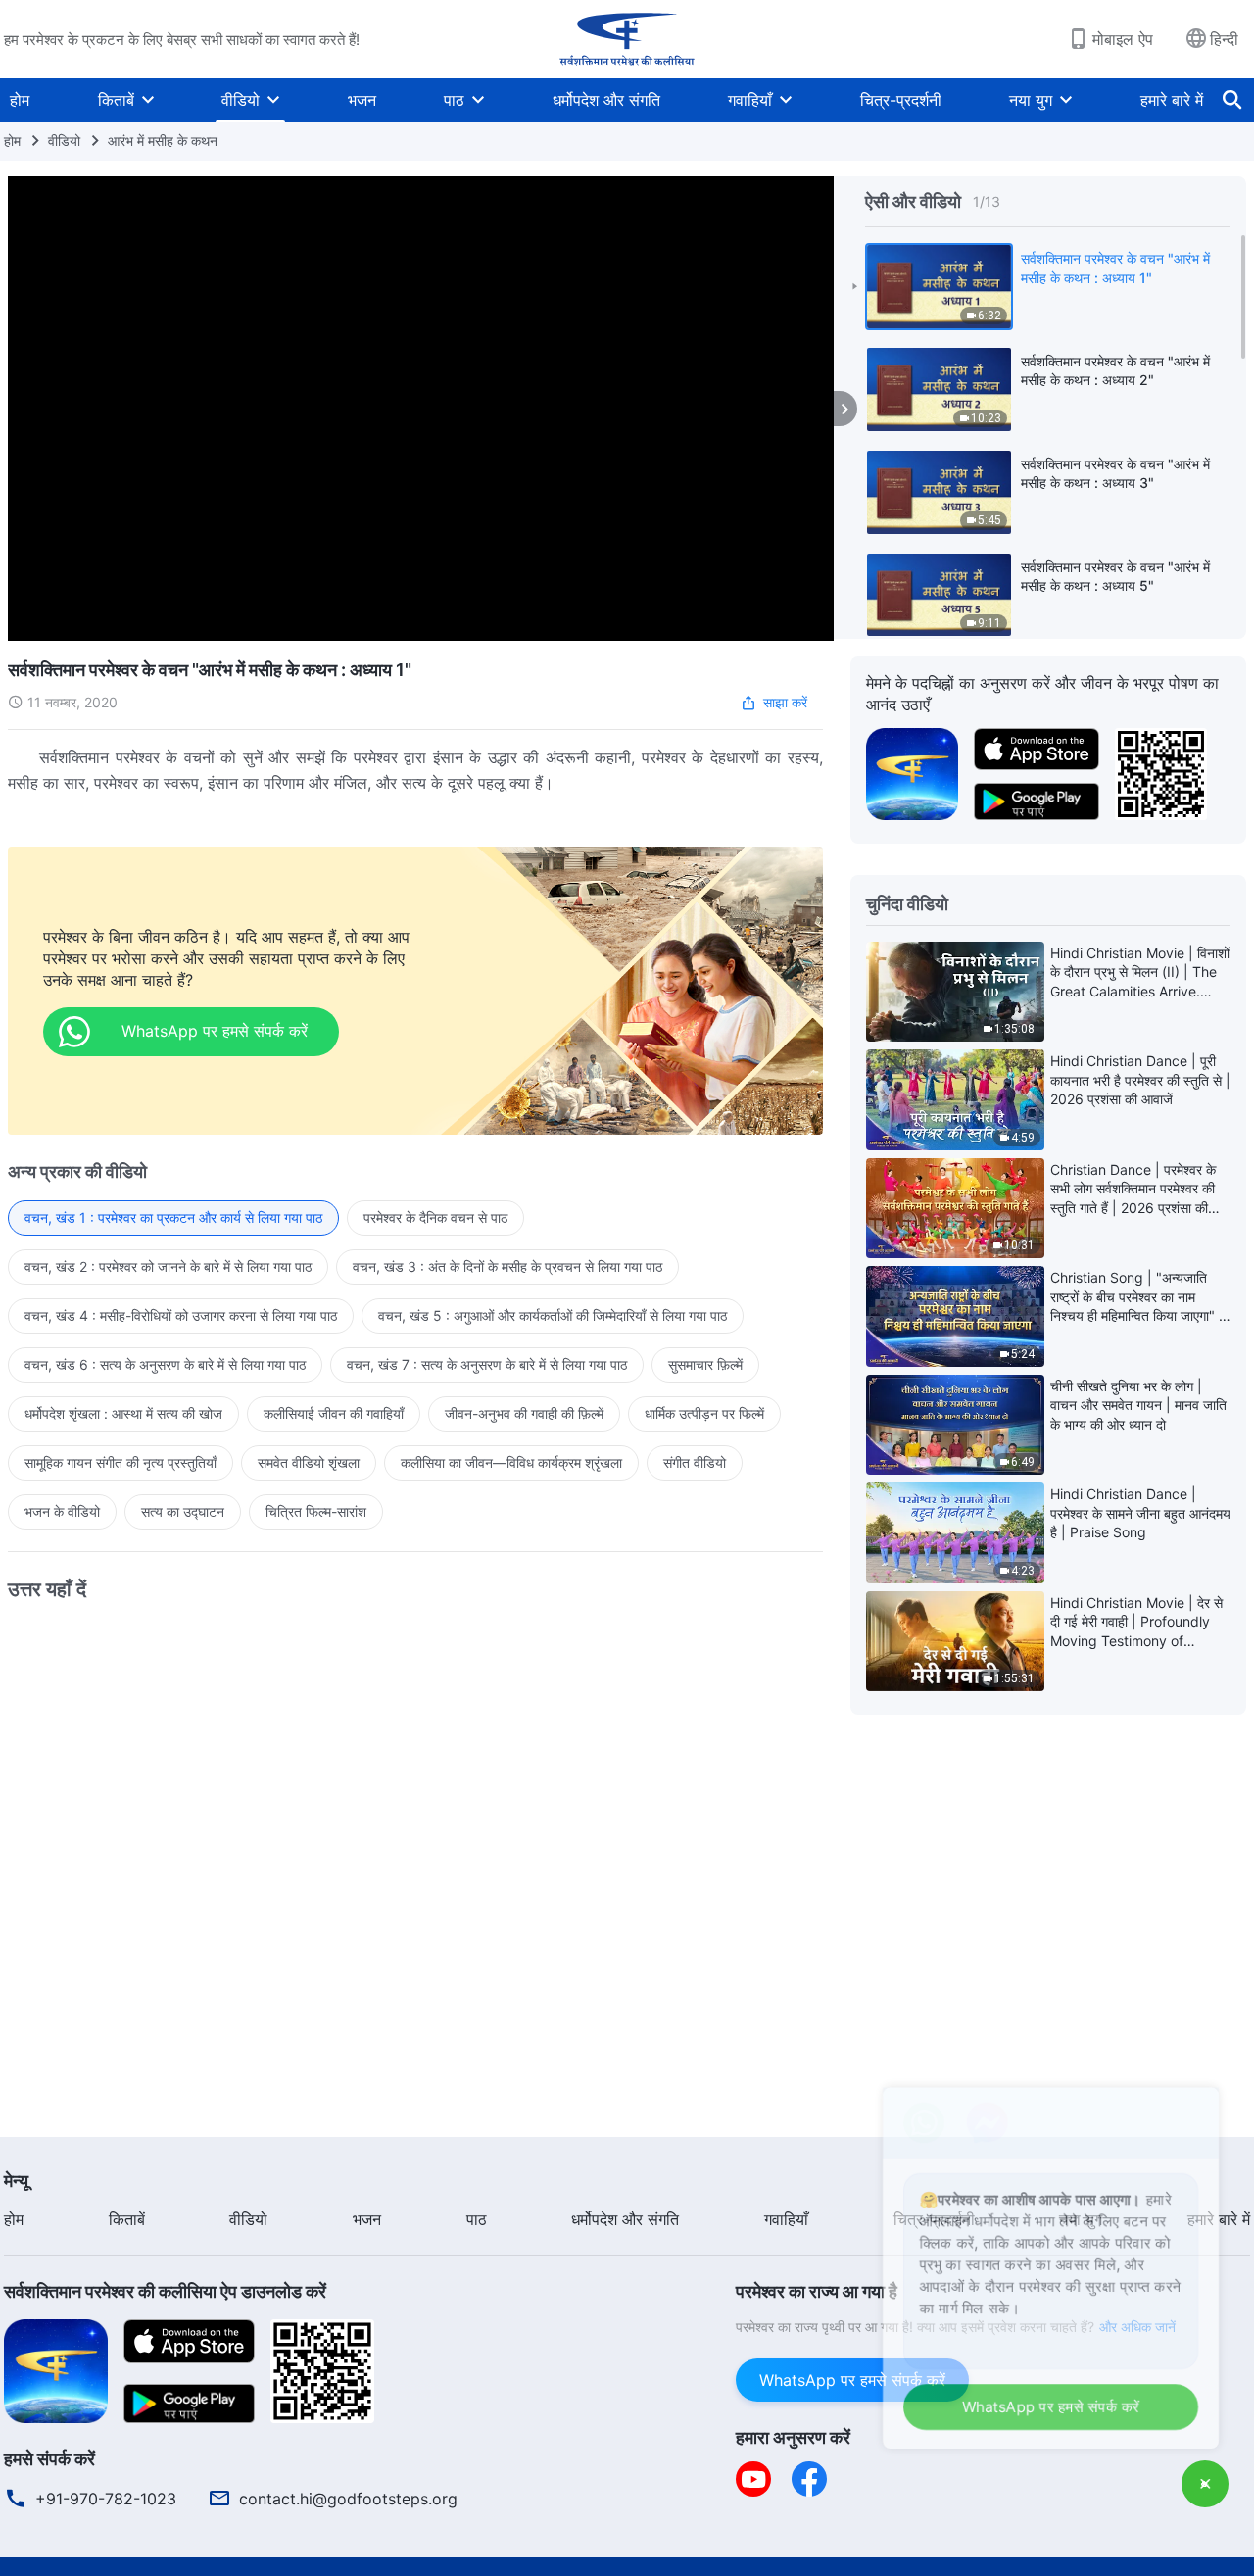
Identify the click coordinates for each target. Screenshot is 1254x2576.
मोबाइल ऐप (1123, 39)
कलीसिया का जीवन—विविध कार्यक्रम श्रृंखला (511, 1462)
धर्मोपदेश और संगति (606, 100)
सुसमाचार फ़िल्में (705, 1364)
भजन (362, 100)
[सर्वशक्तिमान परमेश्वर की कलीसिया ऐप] (912, 772)
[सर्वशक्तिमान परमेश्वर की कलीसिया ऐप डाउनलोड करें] (56, 2369)
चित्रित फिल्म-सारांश (316, 1511)
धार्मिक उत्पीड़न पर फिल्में (704, 1413)
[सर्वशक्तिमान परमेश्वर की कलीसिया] (627, 39)
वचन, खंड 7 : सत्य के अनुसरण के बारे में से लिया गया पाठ (487, 1364)
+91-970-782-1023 (106, 2499)
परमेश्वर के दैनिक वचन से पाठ (435, 1217)
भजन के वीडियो (62, 1511)
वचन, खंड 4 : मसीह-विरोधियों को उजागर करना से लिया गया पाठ (181, 1315)
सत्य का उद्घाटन (183, 1511)
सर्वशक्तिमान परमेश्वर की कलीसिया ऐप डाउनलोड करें (165, 2291)
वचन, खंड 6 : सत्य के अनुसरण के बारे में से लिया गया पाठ (165, 1364)
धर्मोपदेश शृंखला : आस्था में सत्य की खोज (123, 1413)
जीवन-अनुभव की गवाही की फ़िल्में (524, 1413)
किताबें (116, 100)
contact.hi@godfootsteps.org (348, 2499)
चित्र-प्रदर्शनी (901, 100)
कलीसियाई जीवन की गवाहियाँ (334, 1413)
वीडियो (241, 100)
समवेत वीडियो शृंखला (309, 1462)
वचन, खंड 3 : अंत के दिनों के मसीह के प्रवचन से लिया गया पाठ (507, 1266)
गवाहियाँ (750, 100)
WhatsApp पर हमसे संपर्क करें (852, 2380)
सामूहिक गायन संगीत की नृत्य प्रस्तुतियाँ (121, 1462)
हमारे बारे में (1172, 100)
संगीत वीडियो (695, 1462)
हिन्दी (1224, 39)
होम (20, 100)
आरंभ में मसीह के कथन (163, 141)
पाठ (454, 100)
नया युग (1031, 100)
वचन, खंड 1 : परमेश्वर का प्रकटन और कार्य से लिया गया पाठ (173, 1217)
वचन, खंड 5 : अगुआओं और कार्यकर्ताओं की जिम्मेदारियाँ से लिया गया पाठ (553, 1315)
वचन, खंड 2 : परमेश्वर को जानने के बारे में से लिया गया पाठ (168, 1266)
